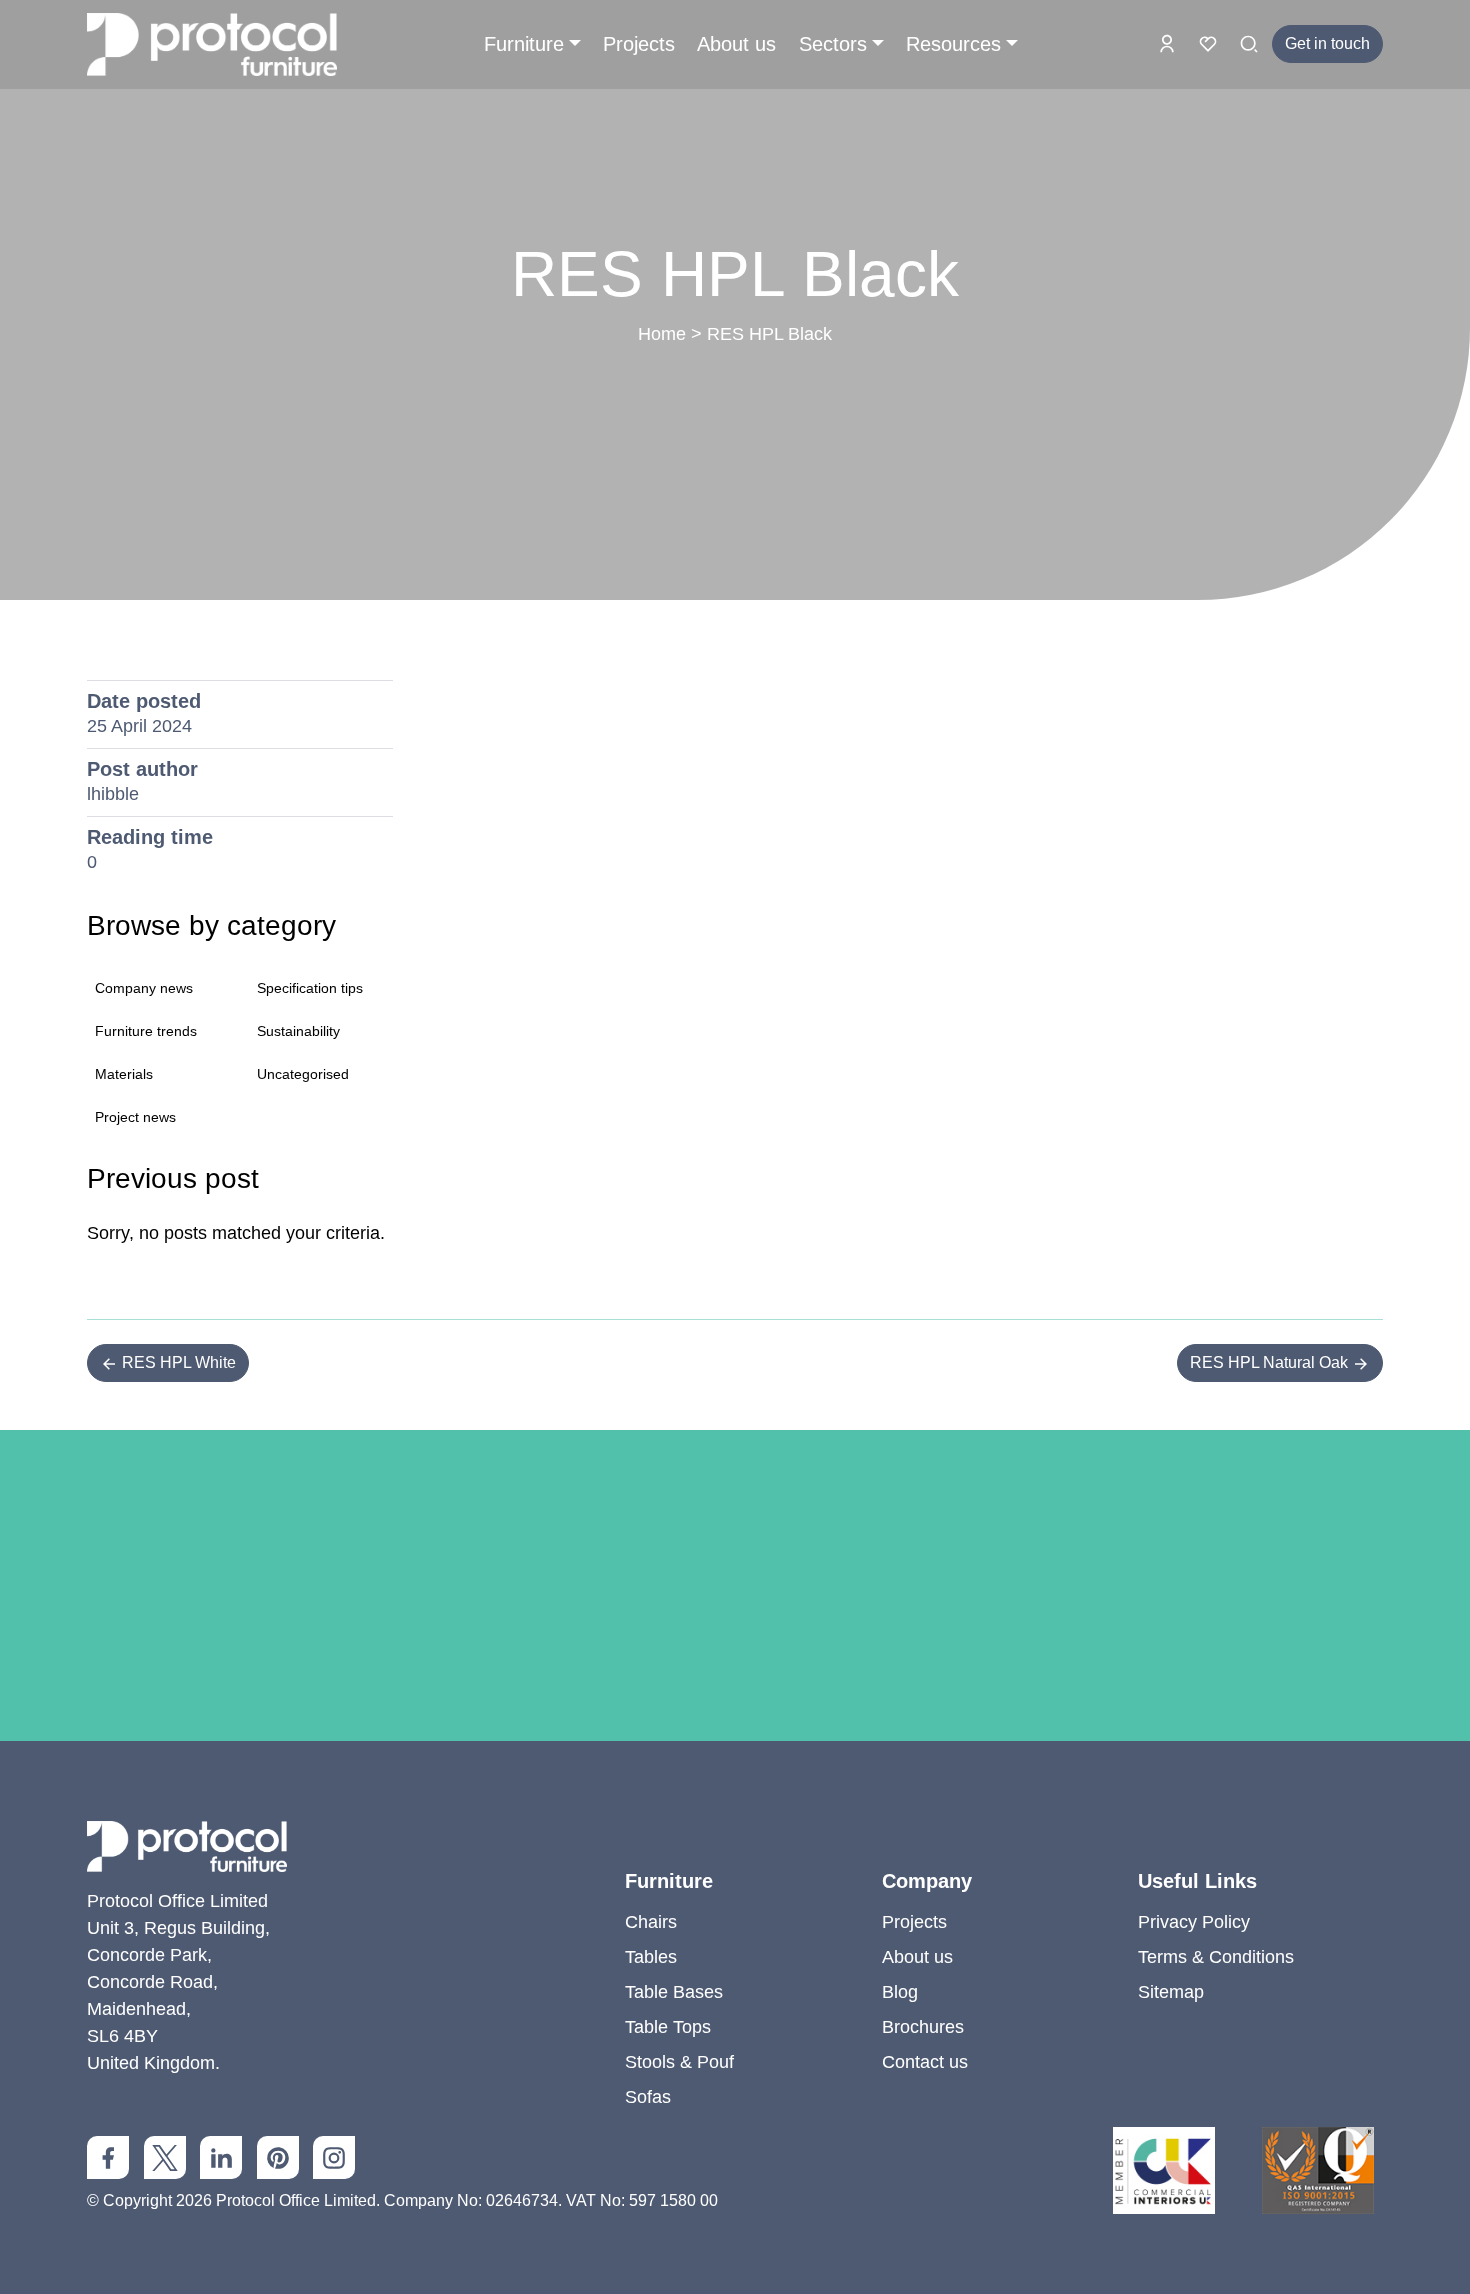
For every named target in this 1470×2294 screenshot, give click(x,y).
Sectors (833, 44)
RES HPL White (177, 1362)
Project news (135, 1117)
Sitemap (1171, 1992)
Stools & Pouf (679, 2062)
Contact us (925, 2062)
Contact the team (735, 1753)
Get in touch (1327, 43)
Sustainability (298, 1031)
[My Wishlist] (1210, 43)
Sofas (648, 2097)
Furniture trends (146, 1031)
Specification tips (310, 988)
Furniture (524, 44)
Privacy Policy (1194, 1922)
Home (662, 334)
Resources (953, 44)
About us (736, 44)
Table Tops (668, 2027)
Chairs (651, 1922)
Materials (124, 1074)
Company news (144, 988)
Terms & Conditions (1216, 1957)
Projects (639, 44)
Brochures (923, 2027)
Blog (900, 1992)
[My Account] (1169, 43)
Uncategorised (303, 1074)
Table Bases (674, 1992)
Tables (651, 1957)
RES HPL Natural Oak (1271, 1362)
